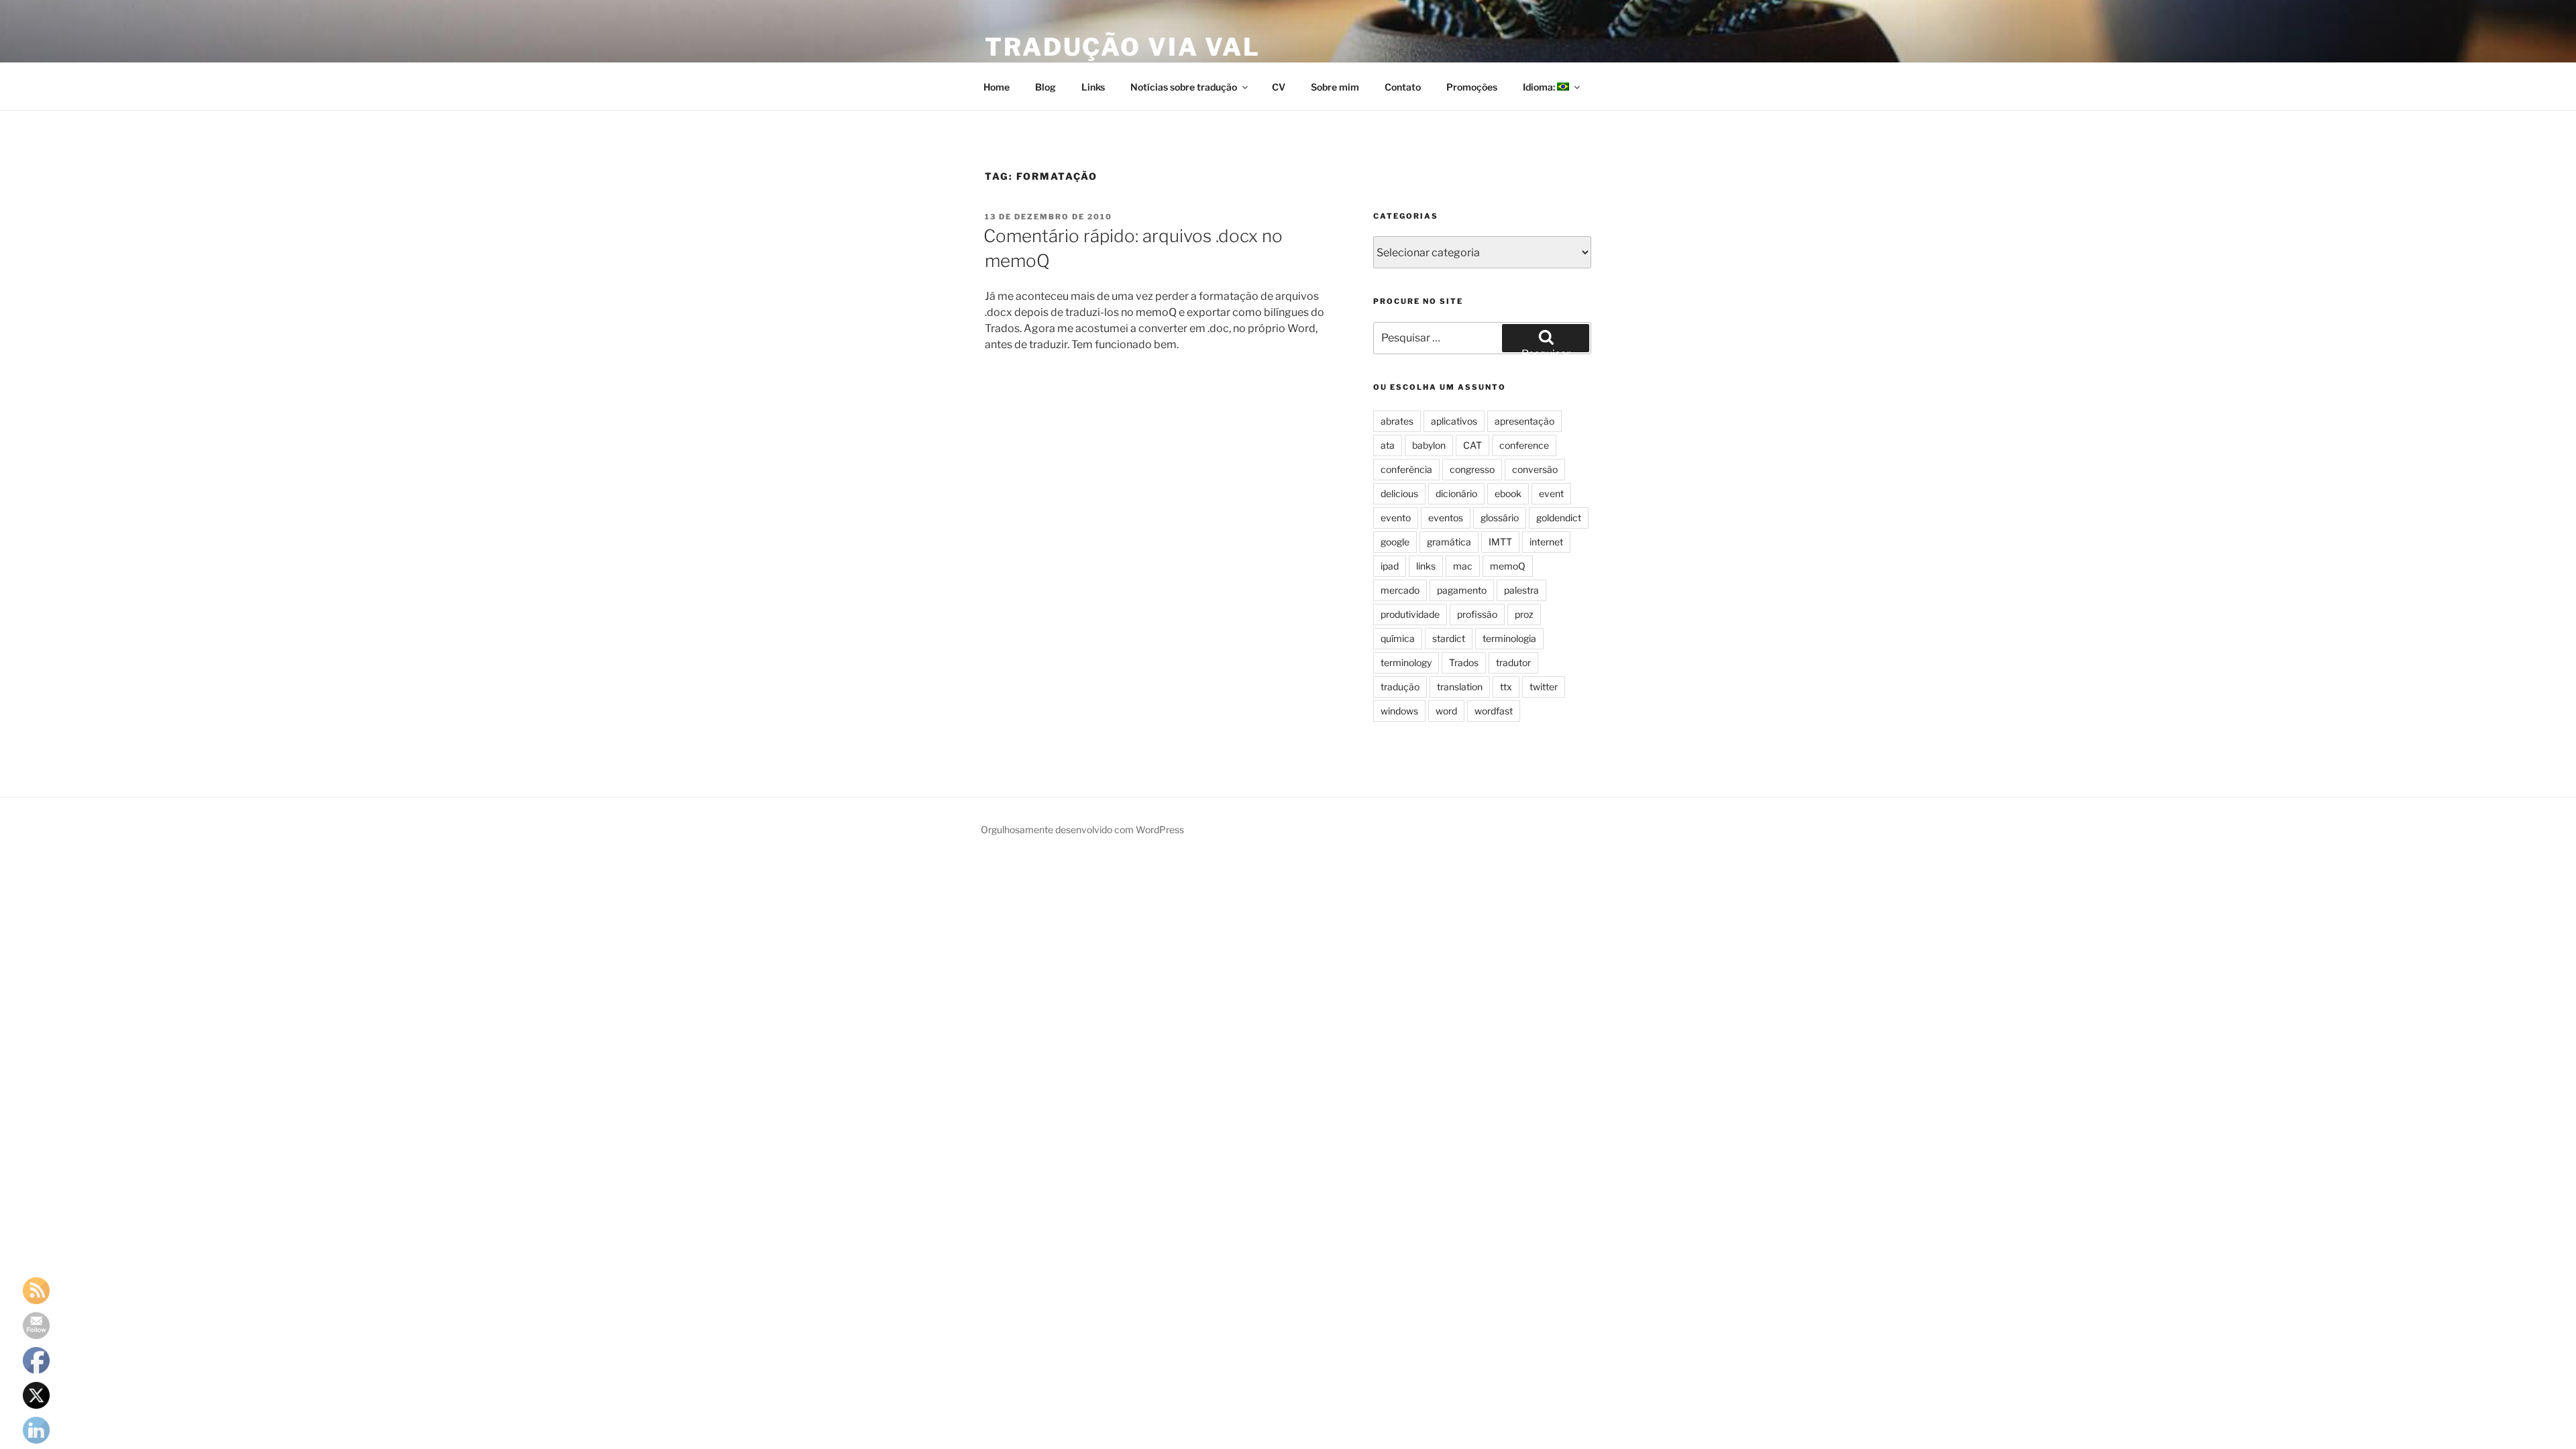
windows (1399, 711)
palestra (1521, 590)
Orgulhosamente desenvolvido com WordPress (1082, 829)
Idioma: (1540, 87)
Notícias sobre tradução (1184, 87)
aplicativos (1454, 421)
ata (1388, 445)
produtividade (1410, 614)
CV (1279, 87)
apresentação (1524, 421)
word (1446, 711)
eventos (1446, 518)
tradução (1400, 687)
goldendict (1559, 518)
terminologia (1509, 638)
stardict (1449, 638)
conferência (1406, 469)
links (1426, 566)
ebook (1508, 493)
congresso (1472, 469)
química (1398, 638)
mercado (1400, 590)
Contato (1403, 87)
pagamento (1462, 590)
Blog (1045, 87)
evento (1396, 518)
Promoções (1472, 87)
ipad (1390, 566)
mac (1463, 566)
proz (1524, 614)
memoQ (1508, 566)
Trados (1464, 662)
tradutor (1513, 662)
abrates (1397, 421)
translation (1460, 687)
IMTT (1500, 542)
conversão (1535, 469)
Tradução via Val (1123, 47)
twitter (1544, 687)
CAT (1472, 445)
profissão (1477, 614)
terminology (1406, 662)
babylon (1429, 445)
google (1395, 542)
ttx (1506, 687)
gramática (1449, 542)
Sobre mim (1335, 87)
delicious (1399, 493)
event (1551, 493)
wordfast (1494, 711)
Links (1093, 87)
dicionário (1456, 493)
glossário (1500, 518)
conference (1524, 445)
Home (997, 87)
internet (1546, 542)
